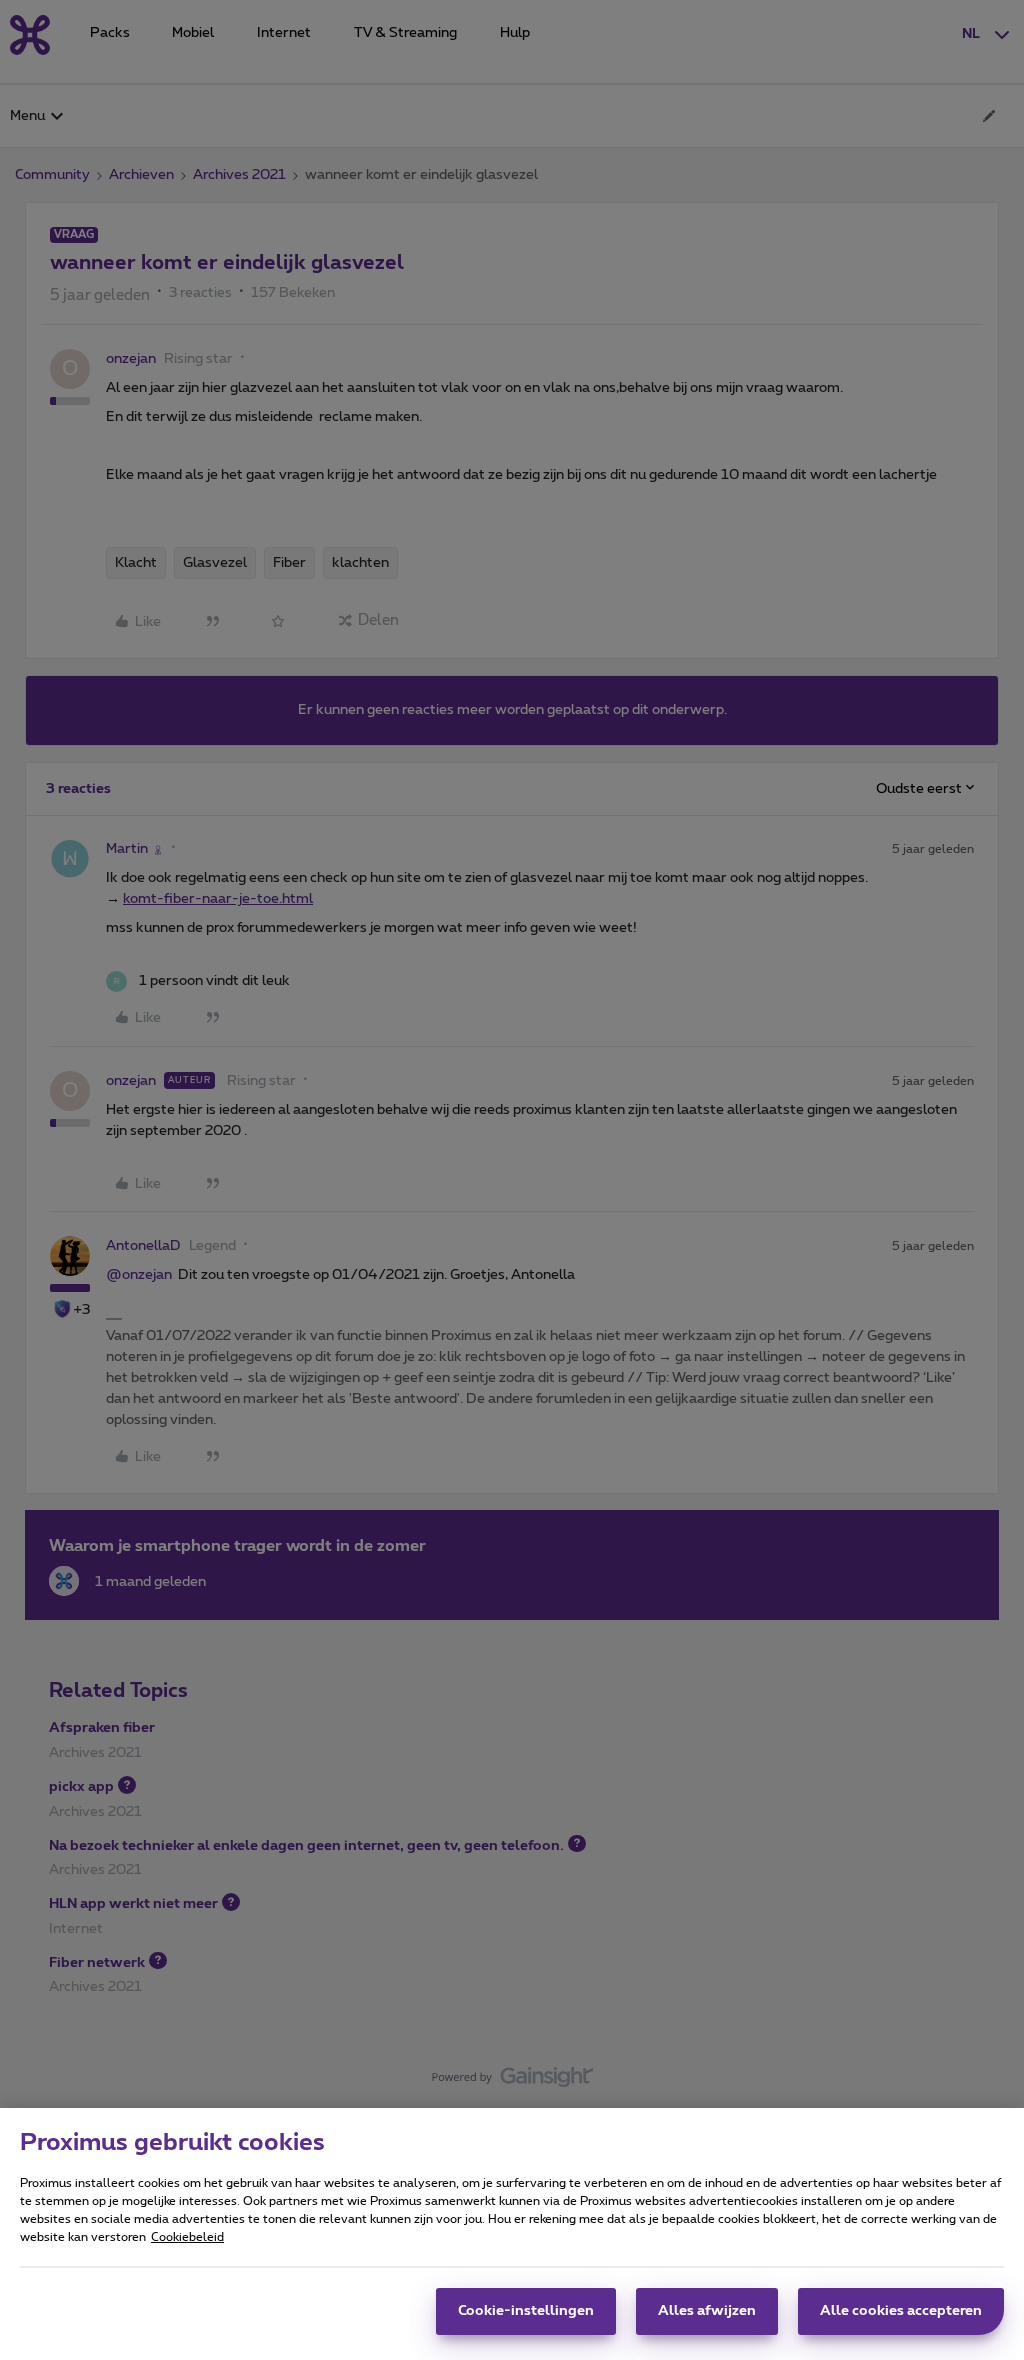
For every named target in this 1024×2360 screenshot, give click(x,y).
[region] (512, 2234)
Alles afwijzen (707, 2311)
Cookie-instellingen (526, 2311)
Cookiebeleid (187, 2237)
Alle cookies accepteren (901, 2311)
